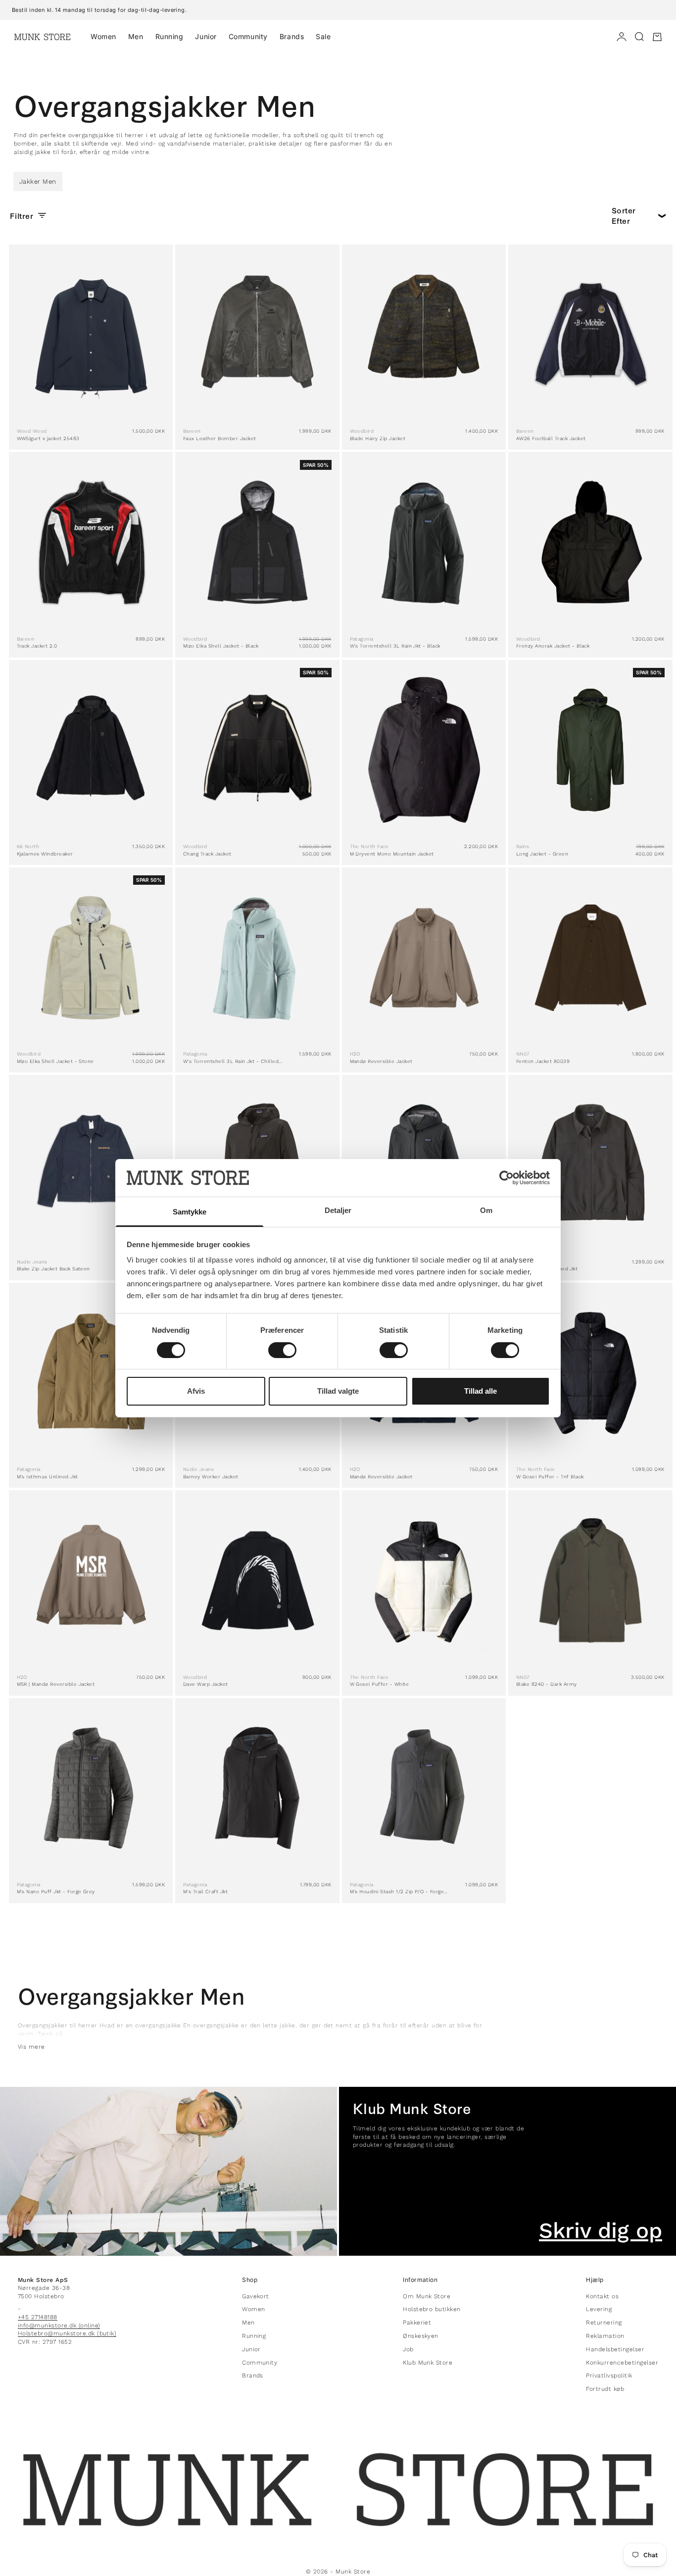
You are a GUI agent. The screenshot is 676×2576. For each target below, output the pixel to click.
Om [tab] (486, 1210)
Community (248, 36)
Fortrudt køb (605, 2389)
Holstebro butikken (432, 2309)
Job (408, 2349)
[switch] (282, 1350)
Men (136, 36)
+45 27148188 (38, 2317)
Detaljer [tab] (338, 1210)
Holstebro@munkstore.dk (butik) (67, 2333)
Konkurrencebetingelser (622, 2363)
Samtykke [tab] (190, 1212)
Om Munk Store (427, 2296)
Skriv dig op (601, 2231)
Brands (292, 36)
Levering (599, 2309)
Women (103, 36)
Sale (323, 36)
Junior (206, 36)
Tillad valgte (338, 1391)
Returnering (604, 2323)
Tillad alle (481, 1391)
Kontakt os (602, 2296)
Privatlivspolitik (609, 2375)
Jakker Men (38, 181)
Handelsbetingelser (615, 2349)
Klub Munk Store (428, 2363)
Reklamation (605, 2336)
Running (169, 36)
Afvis (196, 1391)
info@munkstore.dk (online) (59, 2325)
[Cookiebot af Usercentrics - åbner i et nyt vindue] (507, 1178)
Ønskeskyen (421, 2336)
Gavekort (256, 2296)
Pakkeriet (417, 2323)
